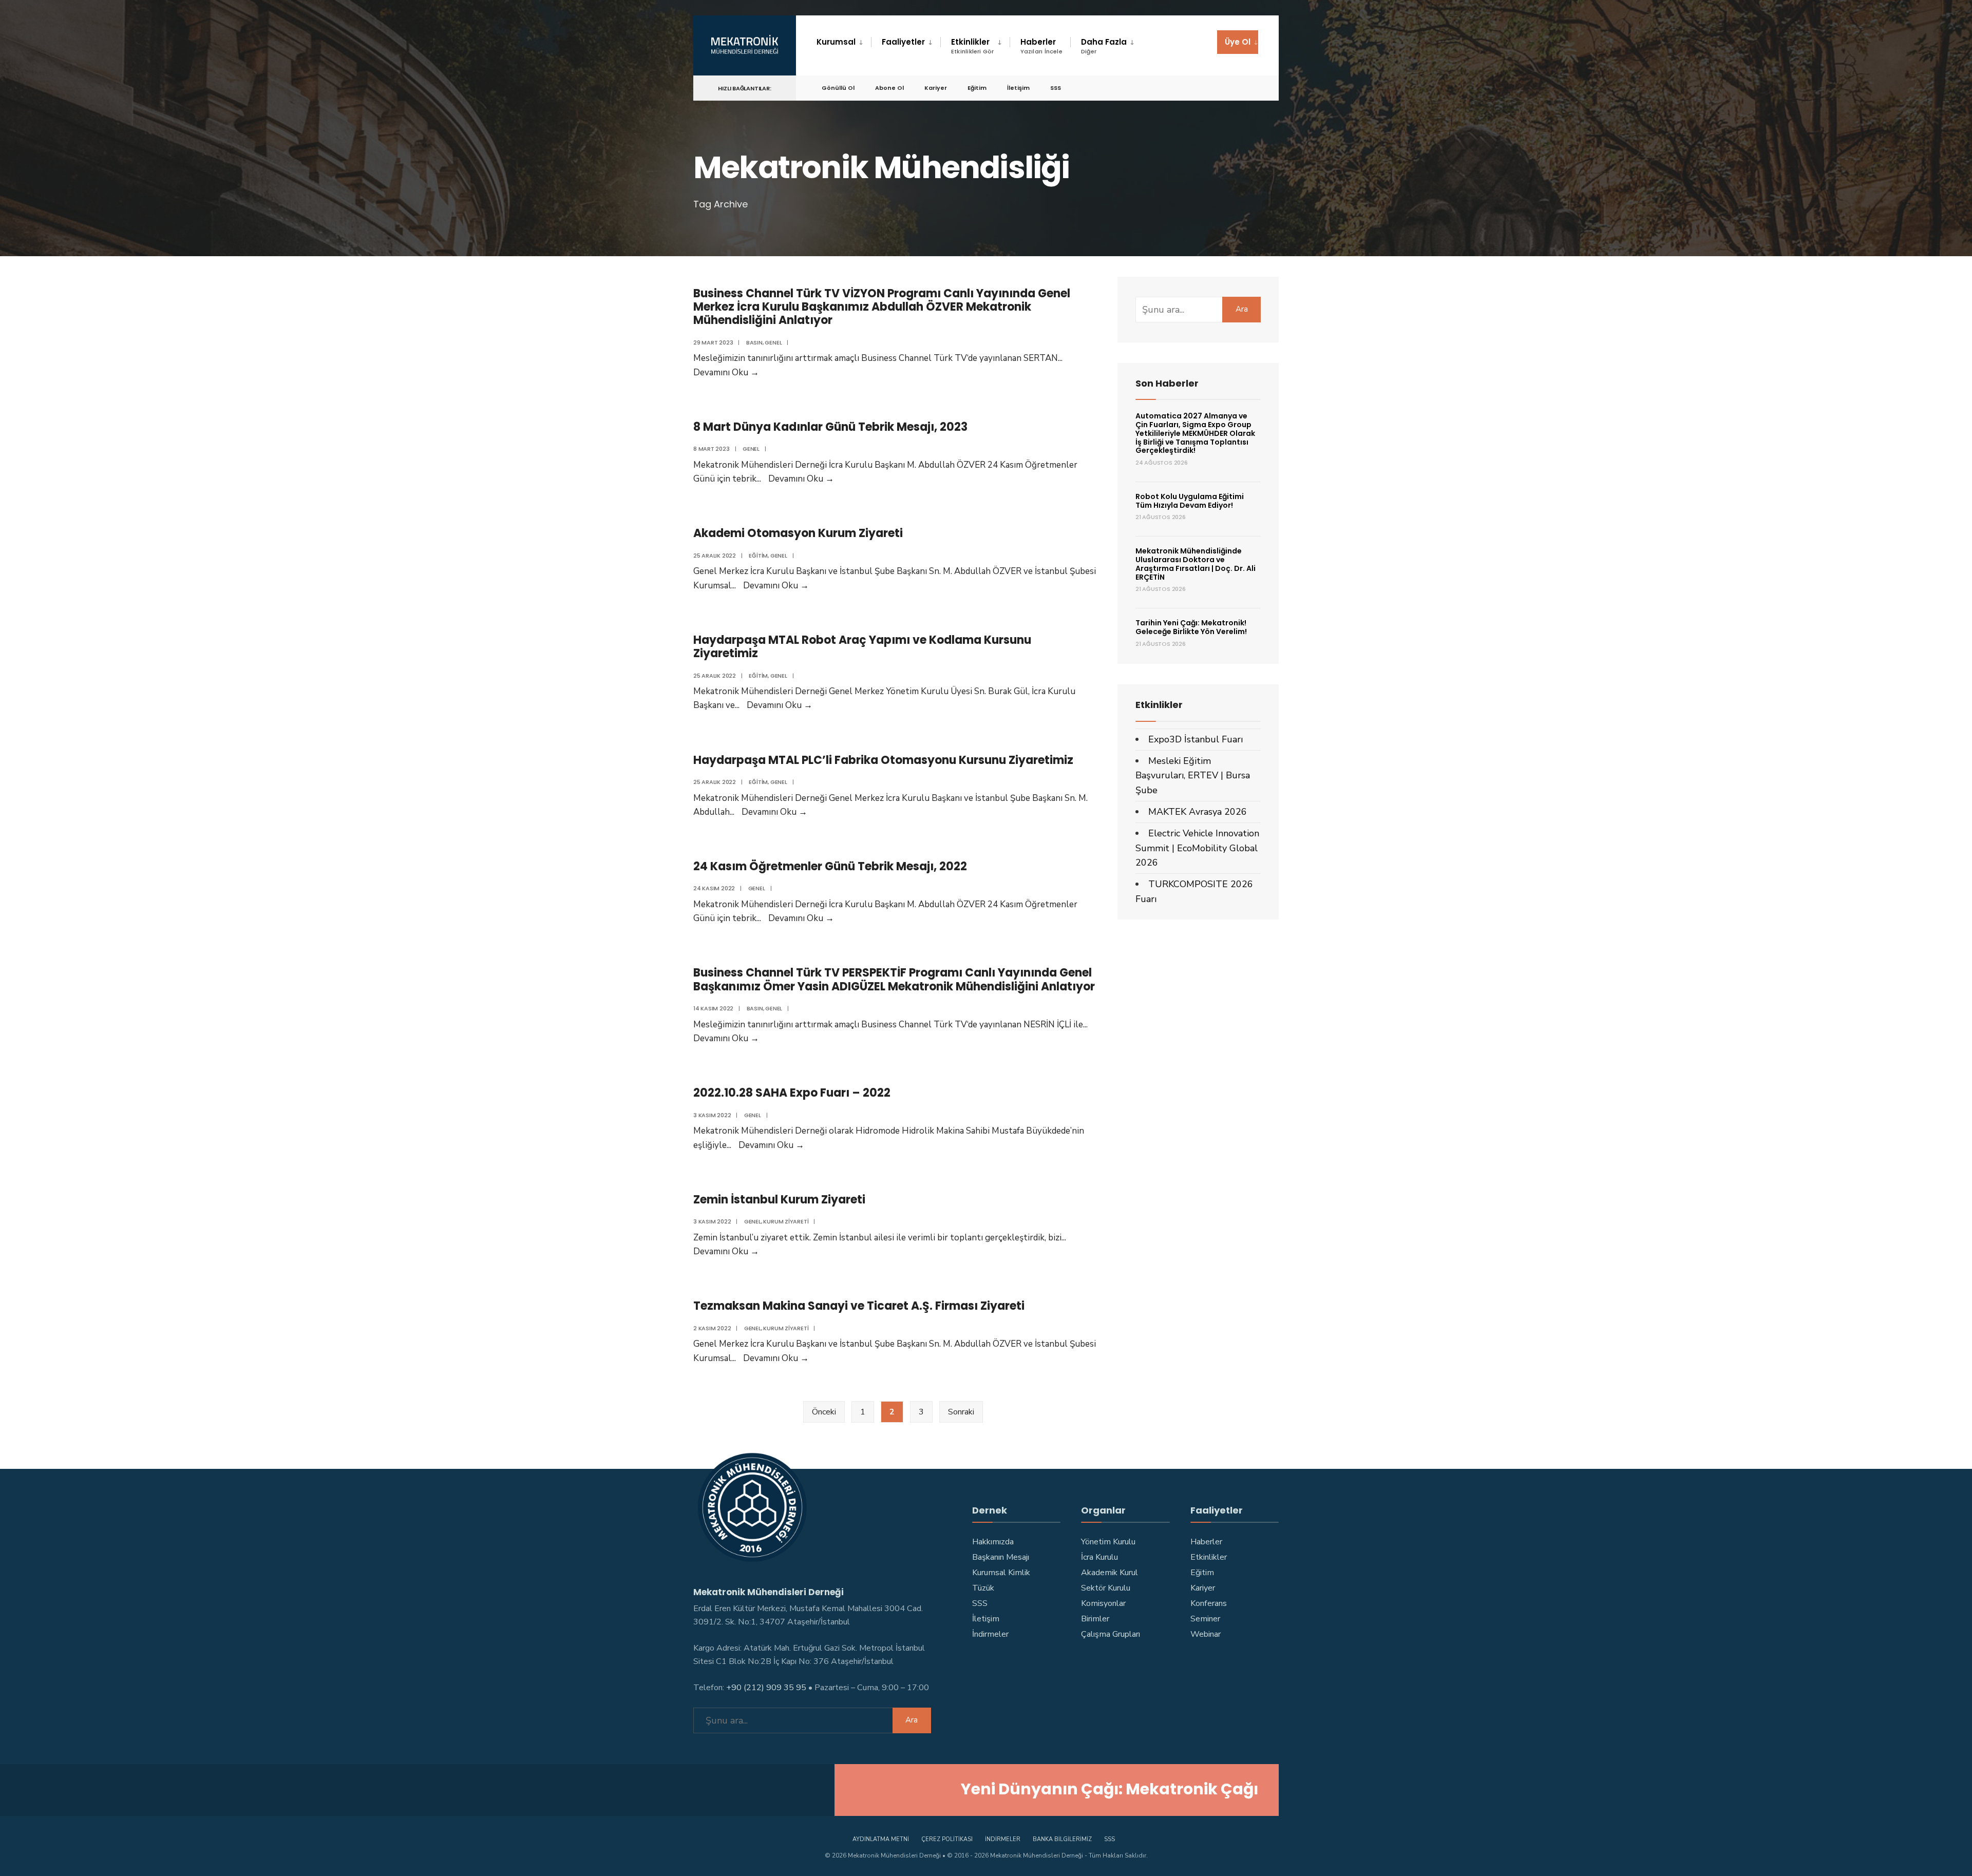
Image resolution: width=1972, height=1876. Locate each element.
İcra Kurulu (1099, 1557)
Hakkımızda (993, 1542)
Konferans (1209, 1603)
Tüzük (983, 1588)
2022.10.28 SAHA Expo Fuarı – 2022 (792, 1093)
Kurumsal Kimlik (1001, 1573)
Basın (754, 342)
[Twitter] (1162, 88)
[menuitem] (844, 42)
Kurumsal (836, 42)
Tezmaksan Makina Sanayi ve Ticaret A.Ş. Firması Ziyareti (859, 1306)
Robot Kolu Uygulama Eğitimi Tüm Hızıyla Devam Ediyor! (1190, 501)
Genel (773, 342)
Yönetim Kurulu (1108, 1542)
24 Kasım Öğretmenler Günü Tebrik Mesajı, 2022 (830, 866)
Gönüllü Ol (838, 88)
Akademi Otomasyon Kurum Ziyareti (798, 533)
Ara (1242, 309)
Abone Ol (889, 88)
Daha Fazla (1104, 46)
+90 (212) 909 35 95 (766, 1688)
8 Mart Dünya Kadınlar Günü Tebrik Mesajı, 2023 (830, 427)
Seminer (1205, 1619)
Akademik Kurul (1110, 1573)
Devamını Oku (726, 372)
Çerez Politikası (947, 1839)
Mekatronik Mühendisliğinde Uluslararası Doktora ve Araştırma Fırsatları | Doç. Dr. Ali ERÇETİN (1196, 564)
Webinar (1206, 1634)
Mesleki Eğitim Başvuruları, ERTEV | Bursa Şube (1193, 776)
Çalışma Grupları (1111, 1634)
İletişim (1018, 88)
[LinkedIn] (1217, 88)
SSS (1056, 88)
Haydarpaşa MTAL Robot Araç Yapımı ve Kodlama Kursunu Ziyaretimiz (862, 647)
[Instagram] (1180, 88)
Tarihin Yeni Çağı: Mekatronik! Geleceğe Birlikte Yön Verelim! (1191, 627)
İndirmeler (990, 1634)
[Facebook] (1143, 88)
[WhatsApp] (1236, 88)
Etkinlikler (973, 46)
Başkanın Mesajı (1001, 1557)
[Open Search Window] (1254, 88)
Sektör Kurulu (1106, 1588)
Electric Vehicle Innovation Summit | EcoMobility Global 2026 (1197, 848)
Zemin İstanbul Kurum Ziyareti (779, 1200)
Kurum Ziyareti (786, 1221)
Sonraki (961, 1412)
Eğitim (977, 88)
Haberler (1041, 46)
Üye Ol (1238, 42)
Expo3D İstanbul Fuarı (1196, 739)
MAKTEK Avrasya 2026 (1198, 812)
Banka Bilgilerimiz (1062, 1839)
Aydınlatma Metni (881, 1839)
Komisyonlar (1103, 1603)
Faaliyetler (903, 42)
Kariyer (936, 88)
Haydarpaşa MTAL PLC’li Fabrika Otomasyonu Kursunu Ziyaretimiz (883, 760)
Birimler (1095, 1619)
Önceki (824, 1412)
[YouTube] (1199, 88)
